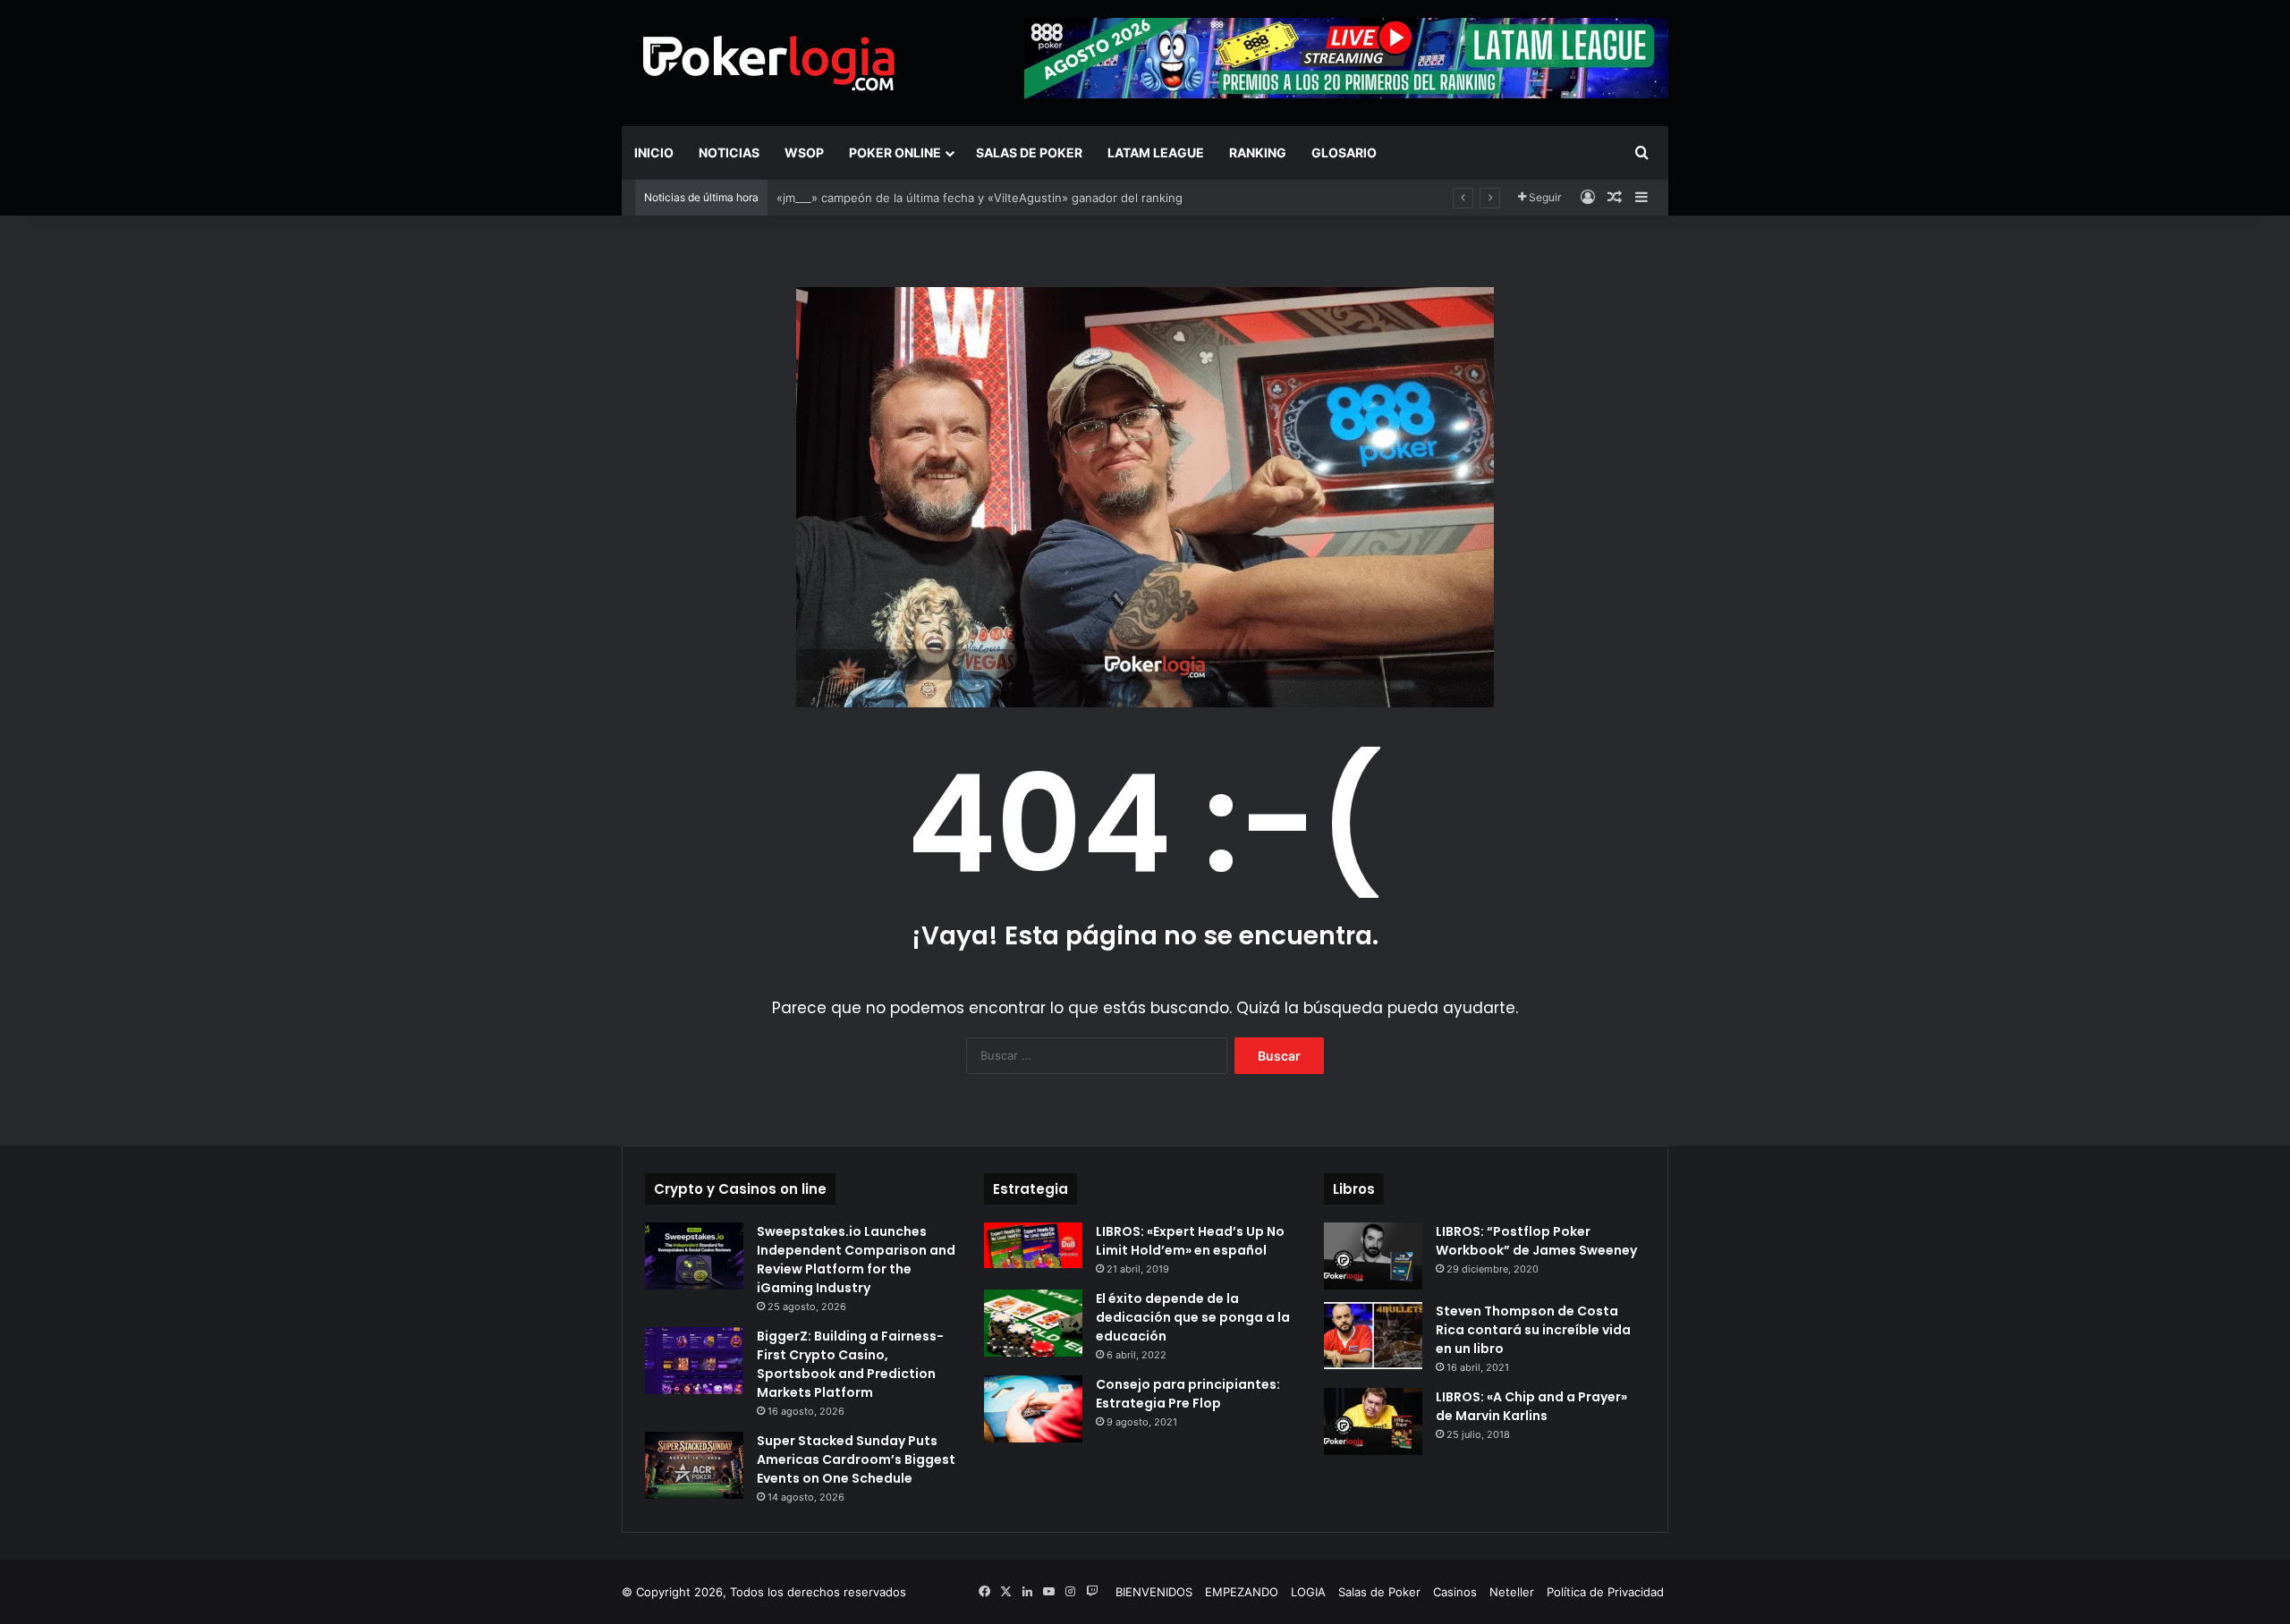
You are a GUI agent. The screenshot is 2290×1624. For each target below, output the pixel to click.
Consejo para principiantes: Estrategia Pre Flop (1188, 1394)
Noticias (729, 152)
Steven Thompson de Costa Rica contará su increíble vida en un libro (1533, 1330)
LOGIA (1308, 1592)
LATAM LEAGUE (1156, 152)
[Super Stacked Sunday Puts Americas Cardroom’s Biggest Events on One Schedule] (694, 1465)
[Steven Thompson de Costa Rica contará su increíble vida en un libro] (1373, 1336)
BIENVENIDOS (1154, 1592)
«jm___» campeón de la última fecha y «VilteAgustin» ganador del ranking (980, 198)
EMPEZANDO (1242, 1592)
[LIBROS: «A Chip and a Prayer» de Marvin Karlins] (1373, 1421)
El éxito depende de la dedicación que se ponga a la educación (1193, 1317)
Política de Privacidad (1605, 1592)
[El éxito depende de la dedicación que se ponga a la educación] (1033, 1323)
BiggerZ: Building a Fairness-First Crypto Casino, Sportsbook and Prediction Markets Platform (850, 1364)
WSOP (804, 152)
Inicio (654, 152)
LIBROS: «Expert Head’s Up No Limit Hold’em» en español (1190, 1241)
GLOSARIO (1344, 152)
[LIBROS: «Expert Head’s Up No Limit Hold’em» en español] (1033, 1245)
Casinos (1455, 1592)
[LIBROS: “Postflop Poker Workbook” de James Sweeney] (1373, 1256)
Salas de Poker (1029, 152)
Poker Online (895, 152)
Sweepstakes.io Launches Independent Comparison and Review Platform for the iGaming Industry (856, 1260)
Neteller (1512, 1592)
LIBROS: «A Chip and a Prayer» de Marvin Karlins (1531, 1406)
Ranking (1258, 152)
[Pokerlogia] (769, 63)
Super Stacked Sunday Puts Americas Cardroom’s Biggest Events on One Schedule (856, 1459)
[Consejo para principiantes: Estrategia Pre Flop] (1033, 1409)
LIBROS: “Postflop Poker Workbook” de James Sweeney (1536, 1241)
